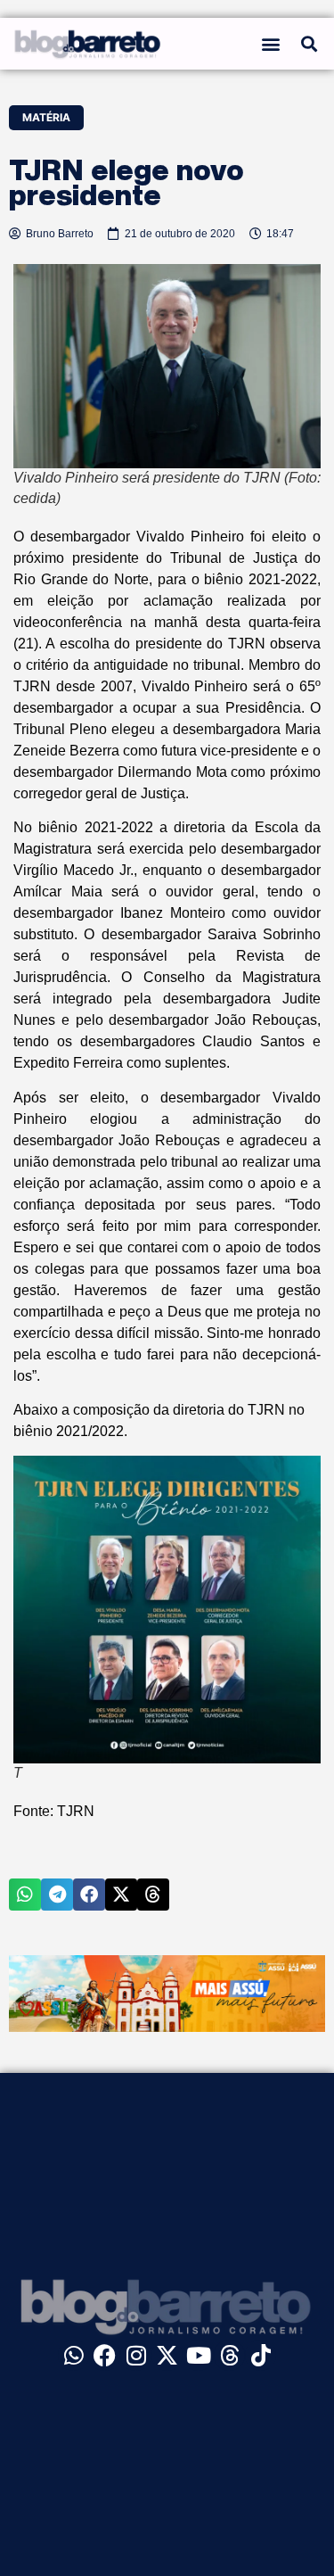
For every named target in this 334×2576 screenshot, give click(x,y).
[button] (271, 43)
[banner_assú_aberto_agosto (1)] (167, 2027)
